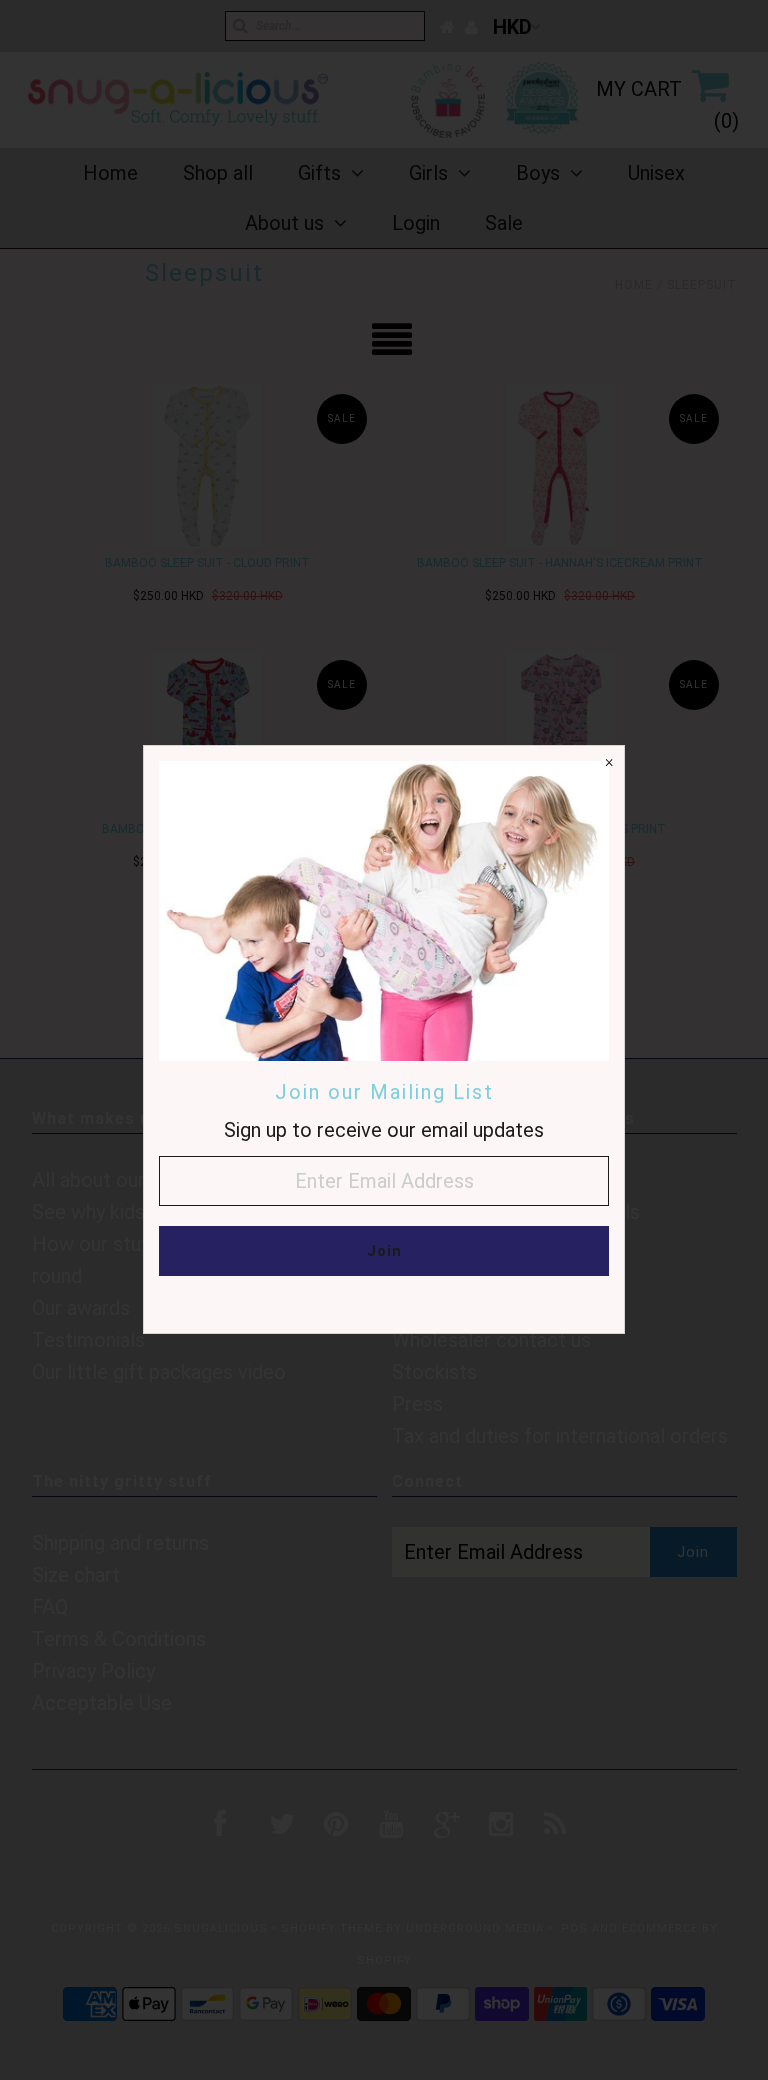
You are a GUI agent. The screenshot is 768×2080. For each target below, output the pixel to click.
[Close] (609, 761)
